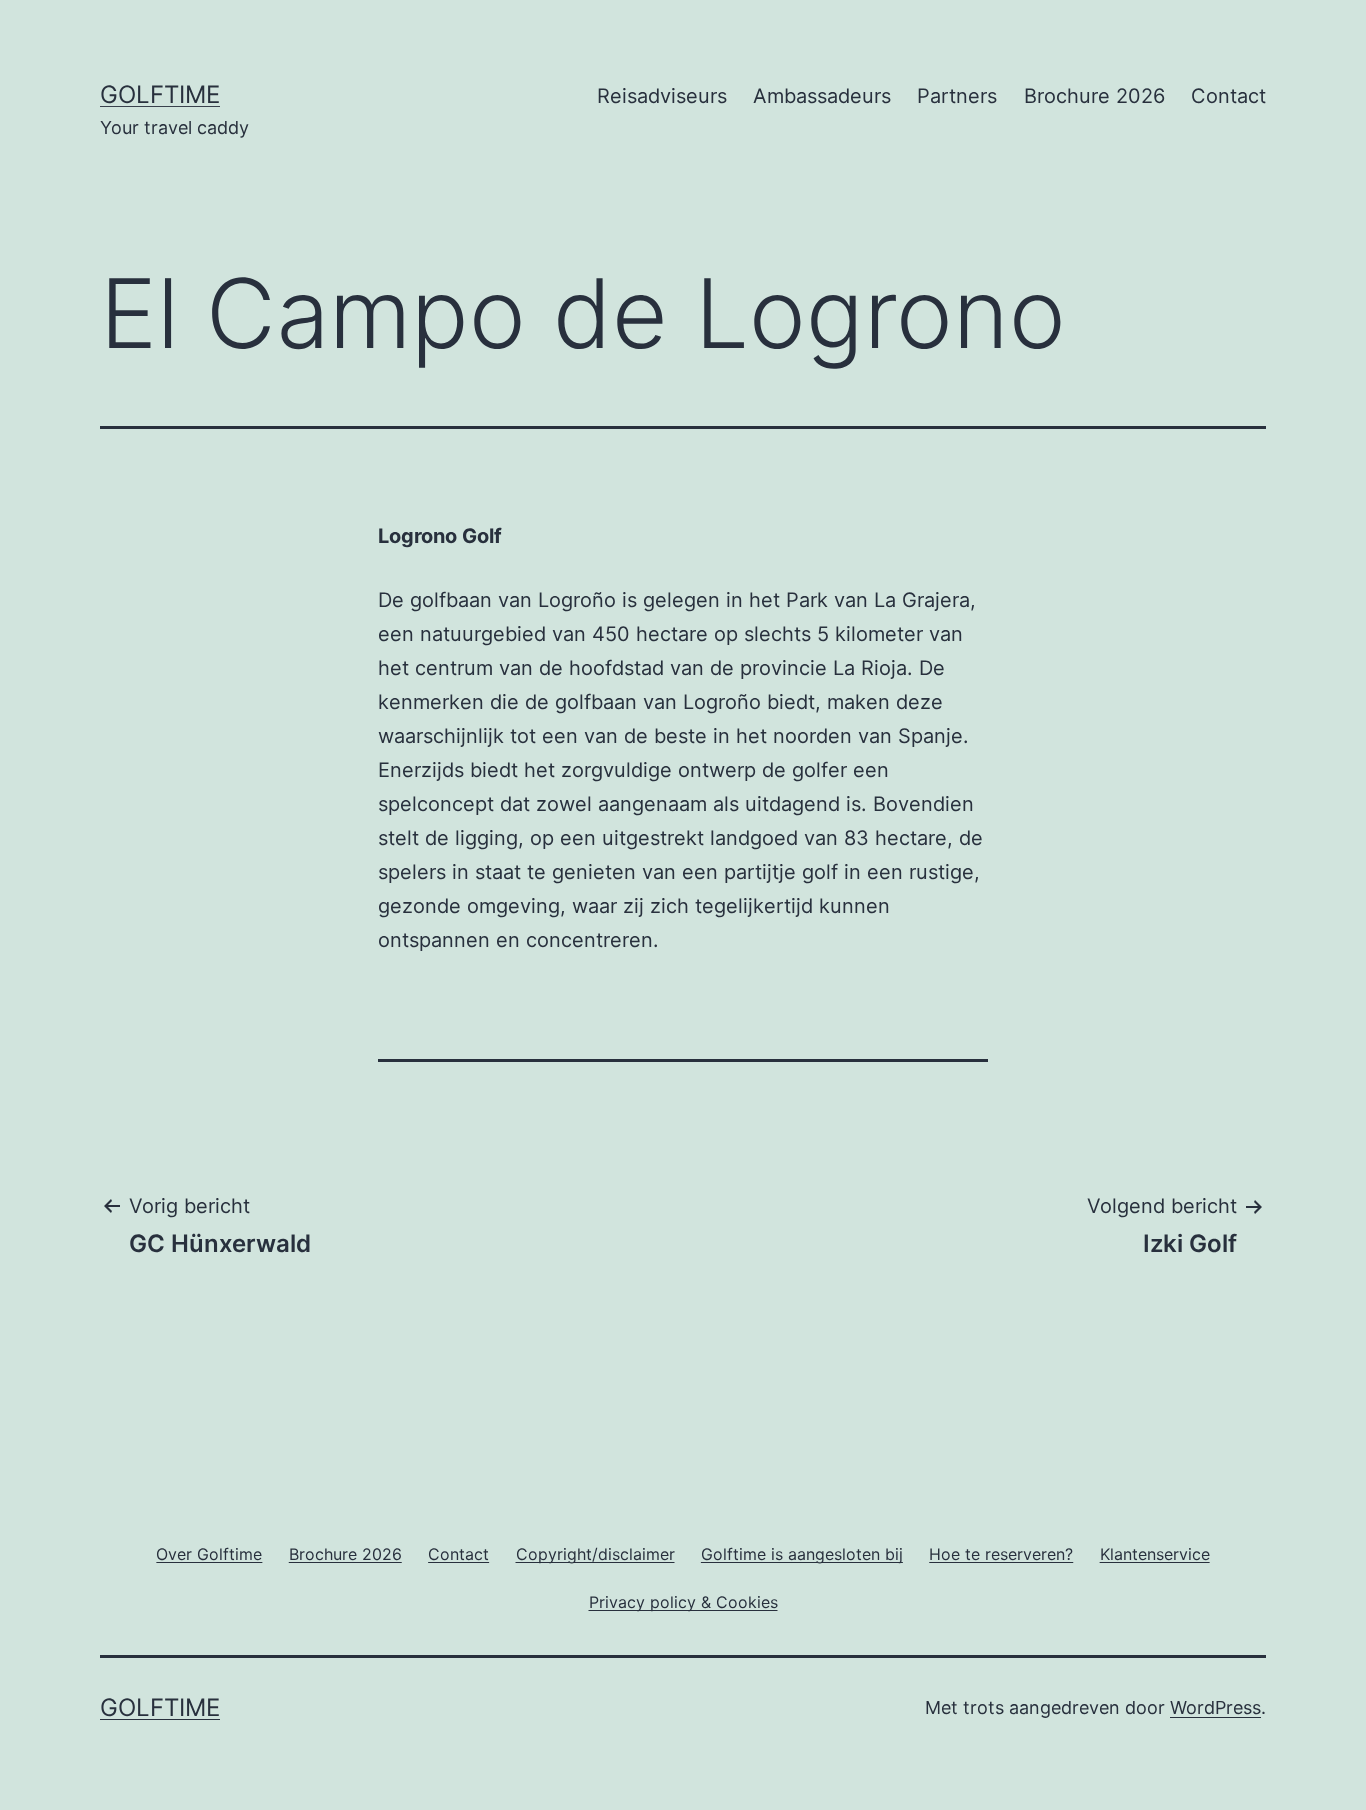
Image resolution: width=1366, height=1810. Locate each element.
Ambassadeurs (822, 96)
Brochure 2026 (1094, 96)
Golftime (160, 94)
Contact (1228, 96)
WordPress (1215, 1707)
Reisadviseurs (662, 96)
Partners (957, 96)
